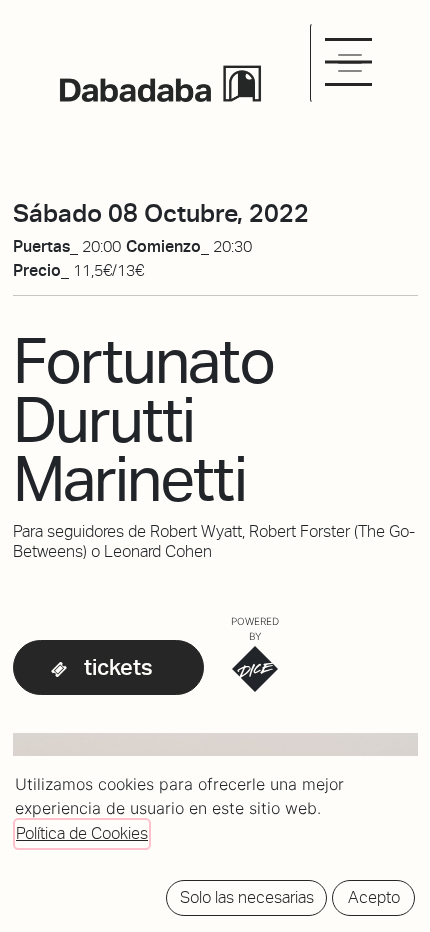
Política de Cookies (82, 833)
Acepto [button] (374, 897)
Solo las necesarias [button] (247, 897)
